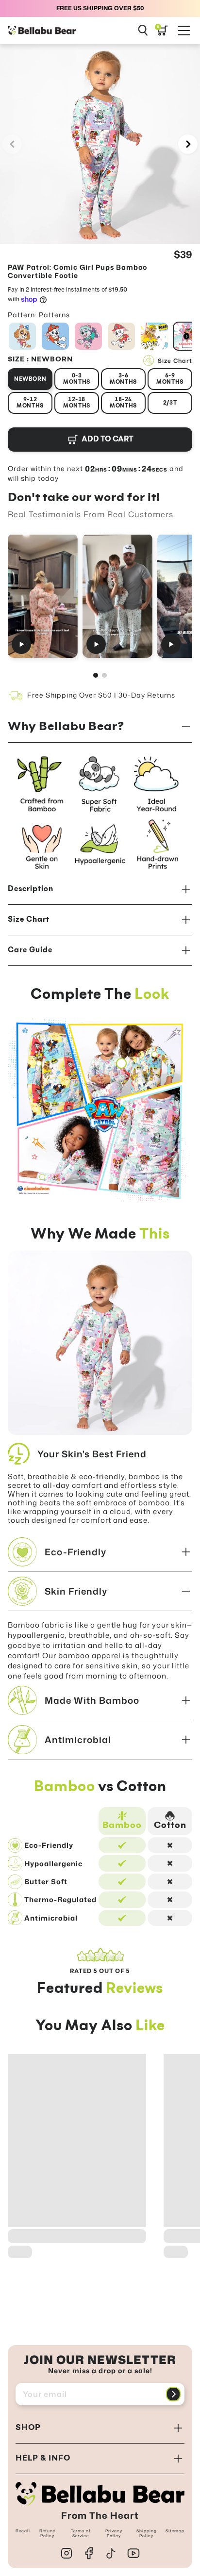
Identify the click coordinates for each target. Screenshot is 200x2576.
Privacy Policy (114, 2533)
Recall (23, 2531)
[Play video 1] (43, 596)
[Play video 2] (117, 596)
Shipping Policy (147, 2533)
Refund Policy (48, 2533)
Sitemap (175, 2531)
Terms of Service (81, 2533)
